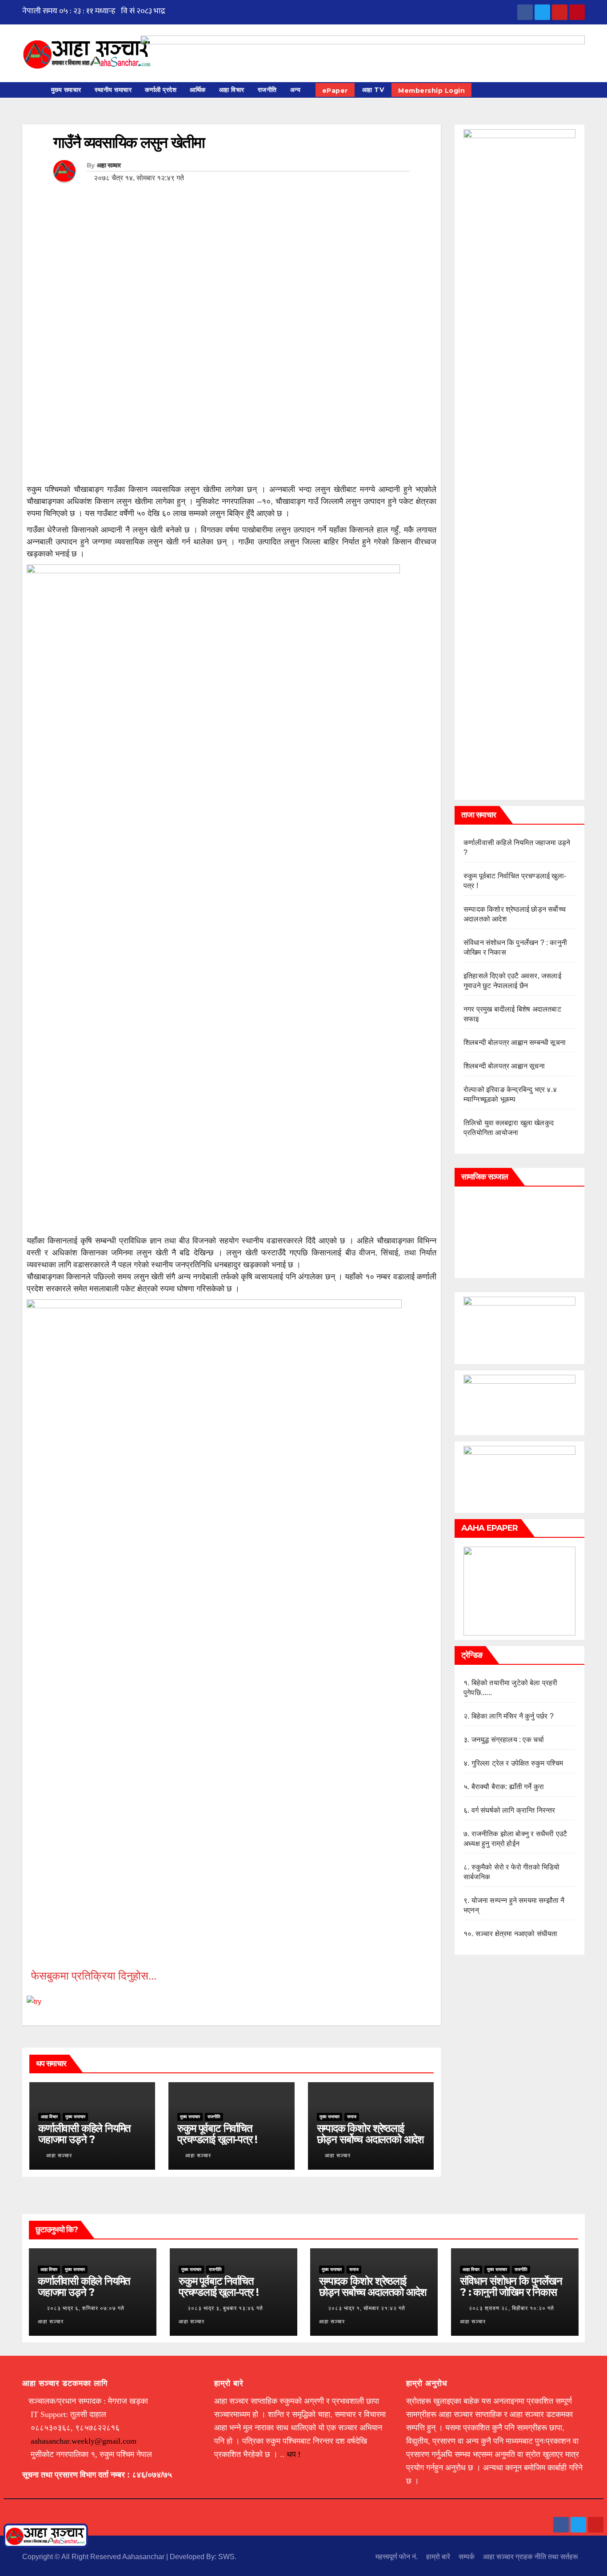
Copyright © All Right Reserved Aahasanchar (94, 2557)
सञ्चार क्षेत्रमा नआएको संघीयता (517, 1934)
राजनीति (267, 90)
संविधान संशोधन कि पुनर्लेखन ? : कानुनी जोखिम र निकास (511, 2286)
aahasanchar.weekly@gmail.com (84, 2441)
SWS (226, 2557)
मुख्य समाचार (66, 90)
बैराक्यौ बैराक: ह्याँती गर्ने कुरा (508, 1787)
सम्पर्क (467, 2557)
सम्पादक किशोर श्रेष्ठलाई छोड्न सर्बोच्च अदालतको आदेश (370, 2134)
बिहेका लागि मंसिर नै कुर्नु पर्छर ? (513, 1716)
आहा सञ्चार (109, 165)
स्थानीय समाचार (113, 90)
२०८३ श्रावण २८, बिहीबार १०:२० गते (511, 2308)
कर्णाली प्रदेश (161, 90)
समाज (352, 2117)
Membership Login (431, 91)
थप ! (294, 2454)
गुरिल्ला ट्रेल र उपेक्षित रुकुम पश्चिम (517, 1763)
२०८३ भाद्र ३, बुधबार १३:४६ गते (225, 2308)
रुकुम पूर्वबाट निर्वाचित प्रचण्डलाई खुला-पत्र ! (217, 2134)
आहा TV (373, 90)
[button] (582, 90)
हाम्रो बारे (438, 2557)
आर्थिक (198, 90)
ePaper (335, 91)
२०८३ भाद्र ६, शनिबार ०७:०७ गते (86, 2308)
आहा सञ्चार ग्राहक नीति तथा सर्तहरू (531, 2557)
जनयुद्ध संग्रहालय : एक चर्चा (508, 1740)
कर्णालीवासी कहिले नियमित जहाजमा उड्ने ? (84, 2134)
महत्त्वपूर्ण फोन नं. (397, 2557)
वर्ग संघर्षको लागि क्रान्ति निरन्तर (513, 1810)
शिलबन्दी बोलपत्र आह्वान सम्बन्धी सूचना (515, 1042)
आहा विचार (232, 90)
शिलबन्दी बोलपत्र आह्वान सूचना (504, 1066)
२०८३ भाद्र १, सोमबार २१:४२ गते (367, 2308)
